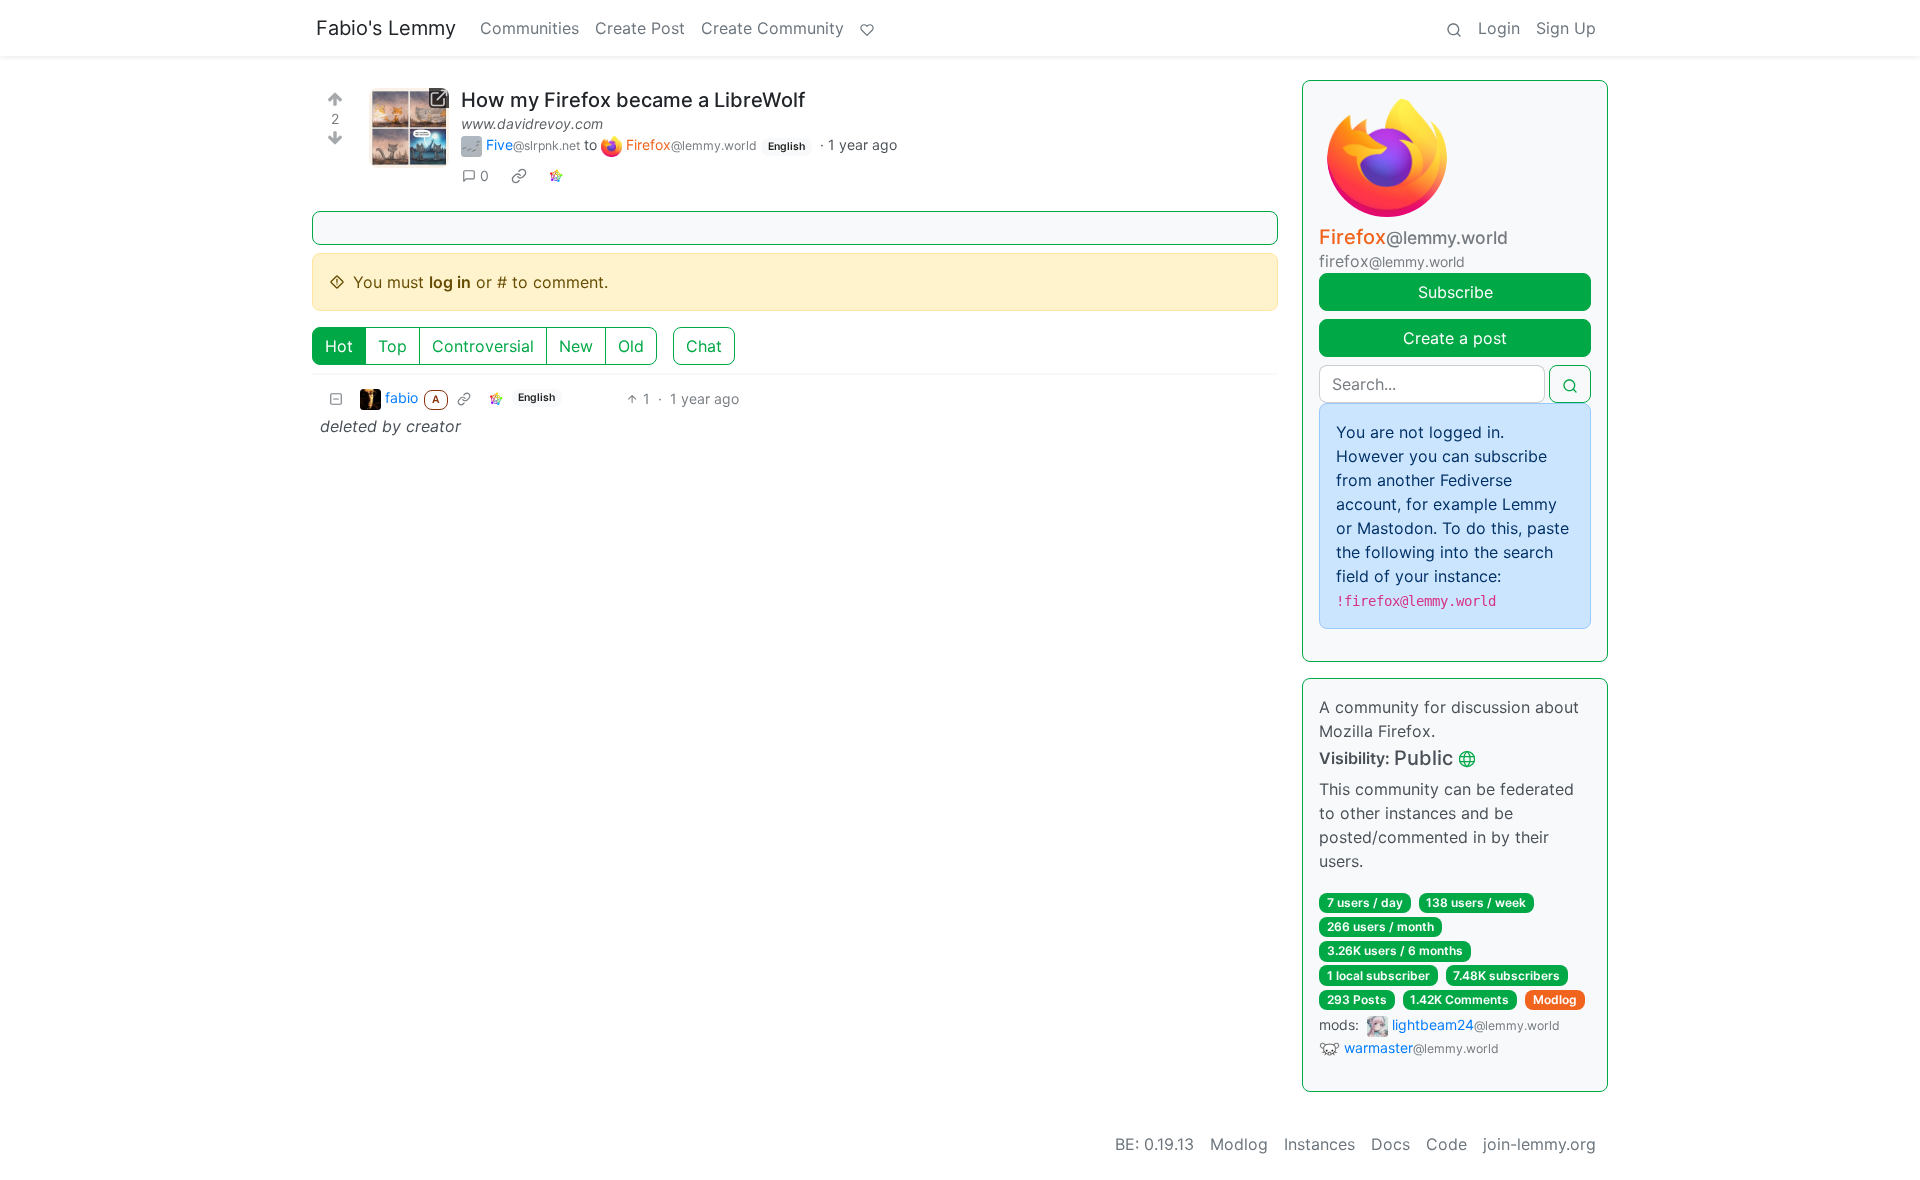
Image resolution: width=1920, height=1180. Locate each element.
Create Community (772, 28)
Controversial (483, 346)
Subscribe (1455, 292)
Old (631, 346)
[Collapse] (336, 398)
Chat (704, 346)
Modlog (1555, 999)
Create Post (640, 28)
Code (1446, 1144)
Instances (1319, 1144)
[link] (519, 176)
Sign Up (1566, 28)
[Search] (1454, 28)
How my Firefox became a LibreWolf (633, 100)
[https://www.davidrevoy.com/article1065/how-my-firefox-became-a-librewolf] (409, 128)
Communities (529, 28)
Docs (1390, 1144)
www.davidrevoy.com (532, 123)
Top (392, 346)
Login (1499, 28)
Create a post (1455, 338)
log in (450, 282)
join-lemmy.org (1539, 1144)
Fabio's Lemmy (386, 28)
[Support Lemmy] (867, 28)
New (576, 346)
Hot (339, 346)
